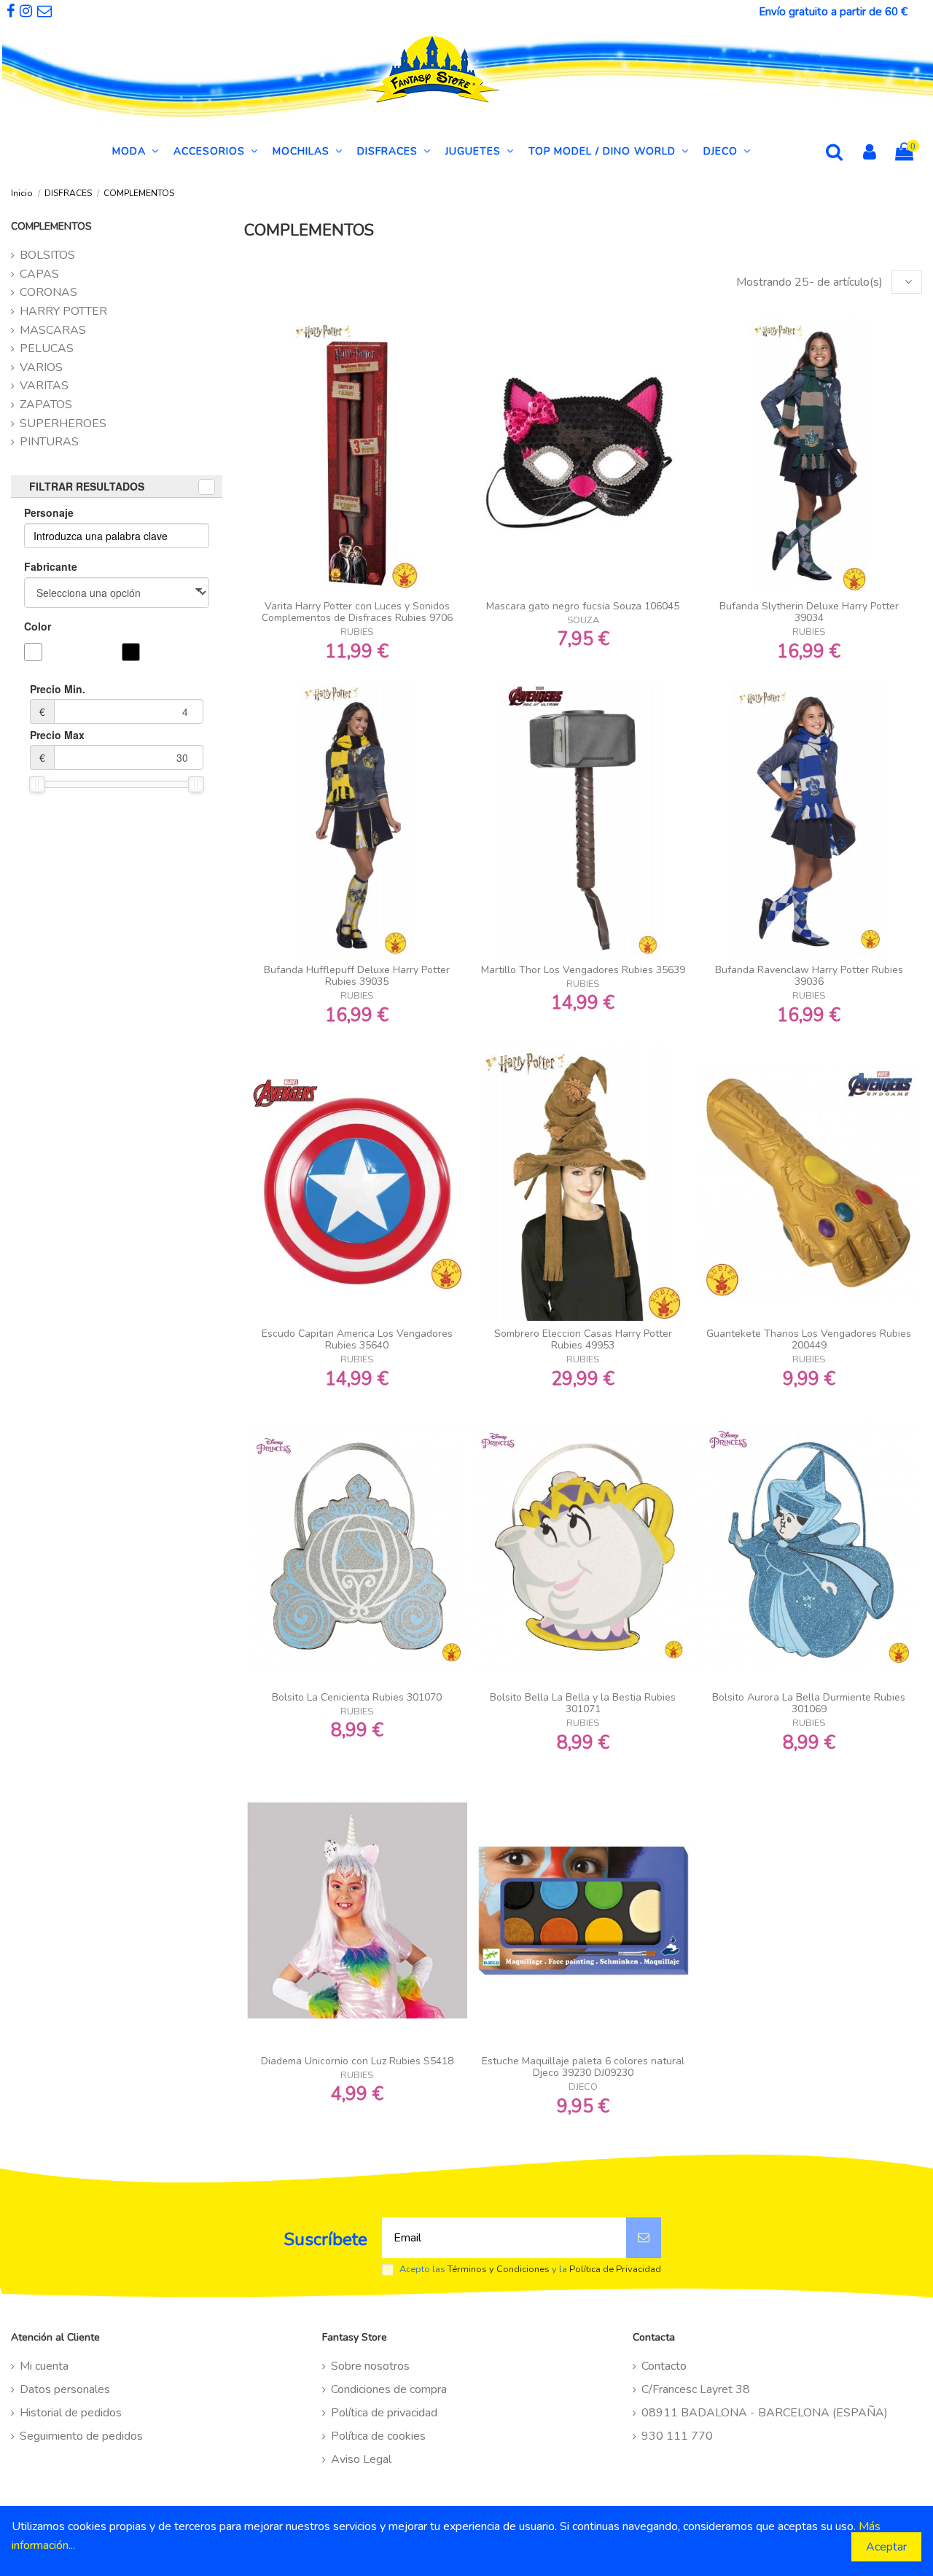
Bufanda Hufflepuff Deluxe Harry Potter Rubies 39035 (357, 976)
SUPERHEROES (63, 424)
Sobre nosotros (370, 2366)
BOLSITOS (47, 255)
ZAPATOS (46, 405)
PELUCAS (47, 348)
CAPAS (39, 274)
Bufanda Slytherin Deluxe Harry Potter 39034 (809, 612)
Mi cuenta (44, 2366)
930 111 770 (677, 2436)
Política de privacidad (384, 2413)
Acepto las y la (530, 2269)
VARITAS (44, 386)
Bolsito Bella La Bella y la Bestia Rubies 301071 (583, 1703)
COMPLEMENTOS (51, 226)
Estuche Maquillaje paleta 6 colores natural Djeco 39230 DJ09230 (583, 2067)
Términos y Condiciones (499, 2269)
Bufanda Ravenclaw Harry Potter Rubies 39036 (809, 976)
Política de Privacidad (615, 2269)
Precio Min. (58, 700)
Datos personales (65, 2389)
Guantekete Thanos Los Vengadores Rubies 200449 (809, 1340)
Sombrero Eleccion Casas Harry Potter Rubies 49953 (583, 1340)
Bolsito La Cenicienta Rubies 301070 (357, 1697)
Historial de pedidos (71, 2413)
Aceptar (886, 2547)
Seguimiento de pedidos (81, 2436)
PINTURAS (49, 442)
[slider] (37, 784)
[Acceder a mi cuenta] (870, 154)
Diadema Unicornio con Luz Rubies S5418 (357, 2061)
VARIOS (41, 367)
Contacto (664, 2366)
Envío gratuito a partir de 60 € (833, 12)
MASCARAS (53, 330)
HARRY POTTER (63, 311)
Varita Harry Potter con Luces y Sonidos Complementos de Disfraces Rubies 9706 (357, 612)
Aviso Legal (361, 2459)
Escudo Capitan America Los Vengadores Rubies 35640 (357, 1340)
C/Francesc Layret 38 (696, 2389)
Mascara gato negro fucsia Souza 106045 (583, 606)
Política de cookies (378, 2436)
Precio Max (57, 746)
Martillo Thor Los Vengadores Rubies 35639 (583, 970)
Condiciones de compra (389, 2389)
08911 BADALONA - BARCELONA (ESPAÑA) (765, 2413)
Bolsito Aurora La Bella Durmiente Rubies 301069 (809, 1703)
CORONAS (48, 292)
